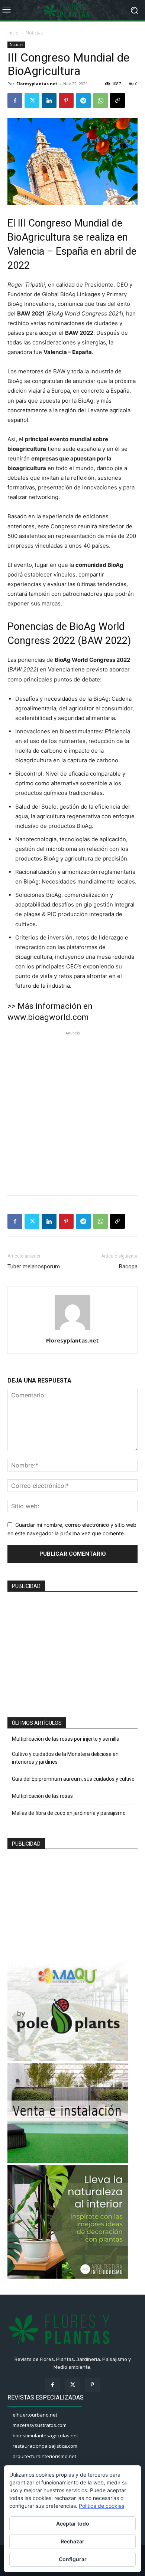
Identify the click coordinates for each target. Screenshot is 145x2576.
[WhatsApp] (100, 100)
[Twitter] (32, 100)
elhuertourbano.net (35, 2415)
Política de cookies (101, 2506)
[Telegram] (83, 100)
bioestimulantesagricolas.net (45, 2435)
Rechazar (72, 2541)
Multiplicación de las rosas (42, 1796)
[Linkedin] (49, 100)
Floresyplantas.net (37, 84)
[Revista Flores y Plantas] (72, 10)
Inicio (13, 33)
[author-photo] (72, 1330)
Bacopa (128, 1266)
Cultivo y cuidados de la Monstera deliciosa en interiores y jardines (65, 1758)
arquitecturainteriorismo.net (44, 2456)
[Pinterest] (66, 100)
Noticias (34, 33)
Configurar (73, 2559)
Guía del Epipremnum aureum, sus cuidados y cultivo (73, 1779)
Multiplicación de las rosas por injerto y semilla (66, 1739)
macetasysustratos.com (40, 2425)
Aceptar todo (73, 2524)
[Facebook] (15, 100)
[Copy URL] (117, 100)
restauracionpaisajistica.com (45, 2446)
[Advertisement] (72, 1109)
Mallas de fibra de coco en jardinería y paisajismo (69, 1813)
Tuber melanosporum (34, 1266)
